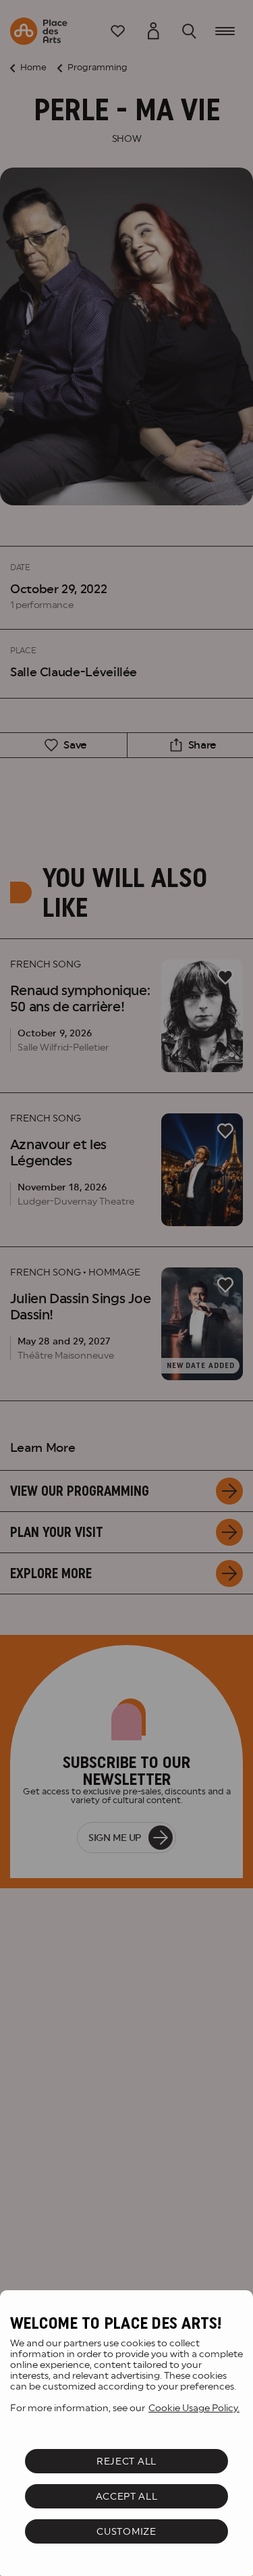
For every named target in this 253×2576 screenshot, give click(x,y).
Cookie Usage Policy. (194, 2408)
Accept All (127, 2496)
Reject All (126, 2461)
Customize (126, 2531)
